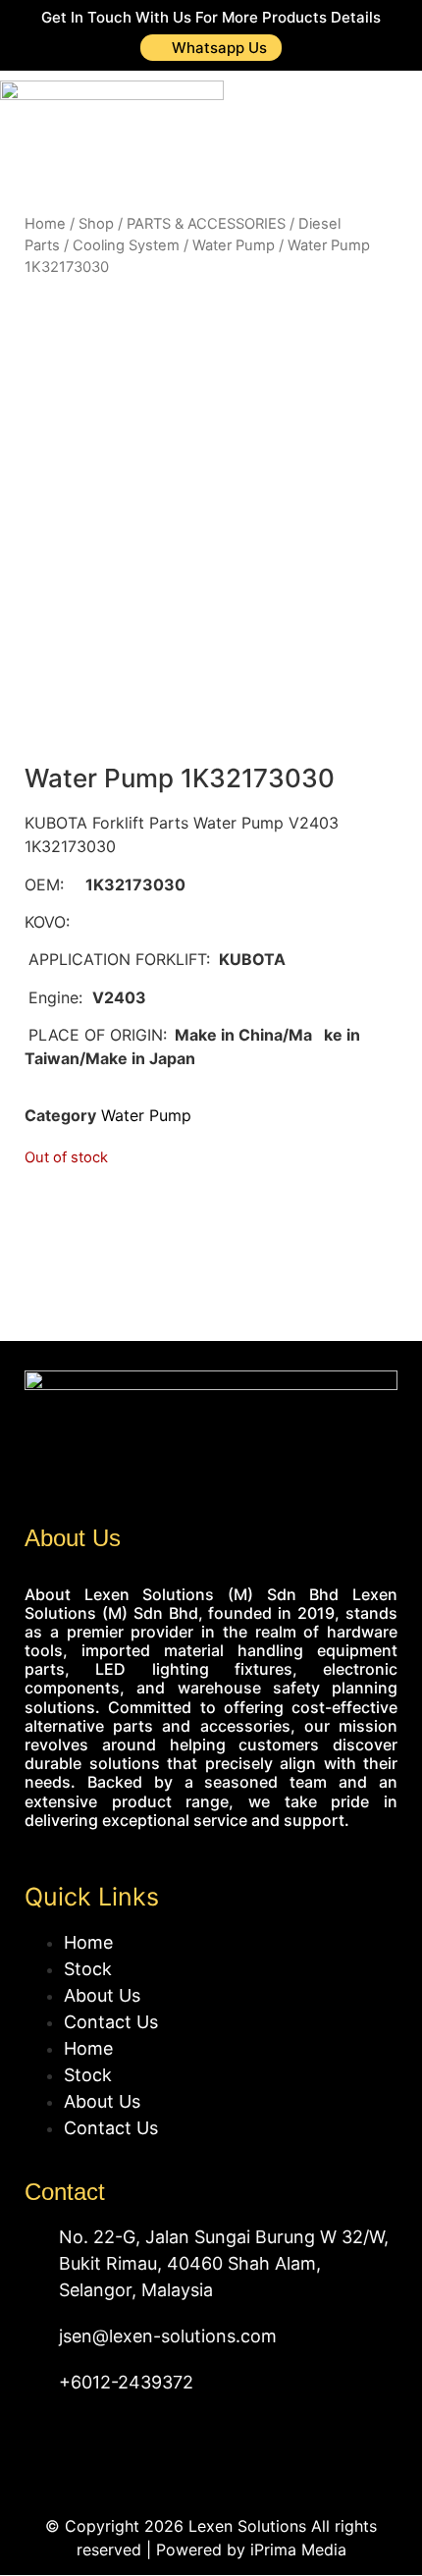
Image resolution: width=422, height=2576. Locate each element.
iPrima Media (298, 2549)
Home (45, 224)
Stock (88, 1969)
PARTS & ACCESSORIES (206, 224)
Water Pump (234, 245)
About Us (102, 1995)
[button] (380, 120)
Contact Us (111, 2022)
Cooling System (126, 245)
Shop (96, 224)
